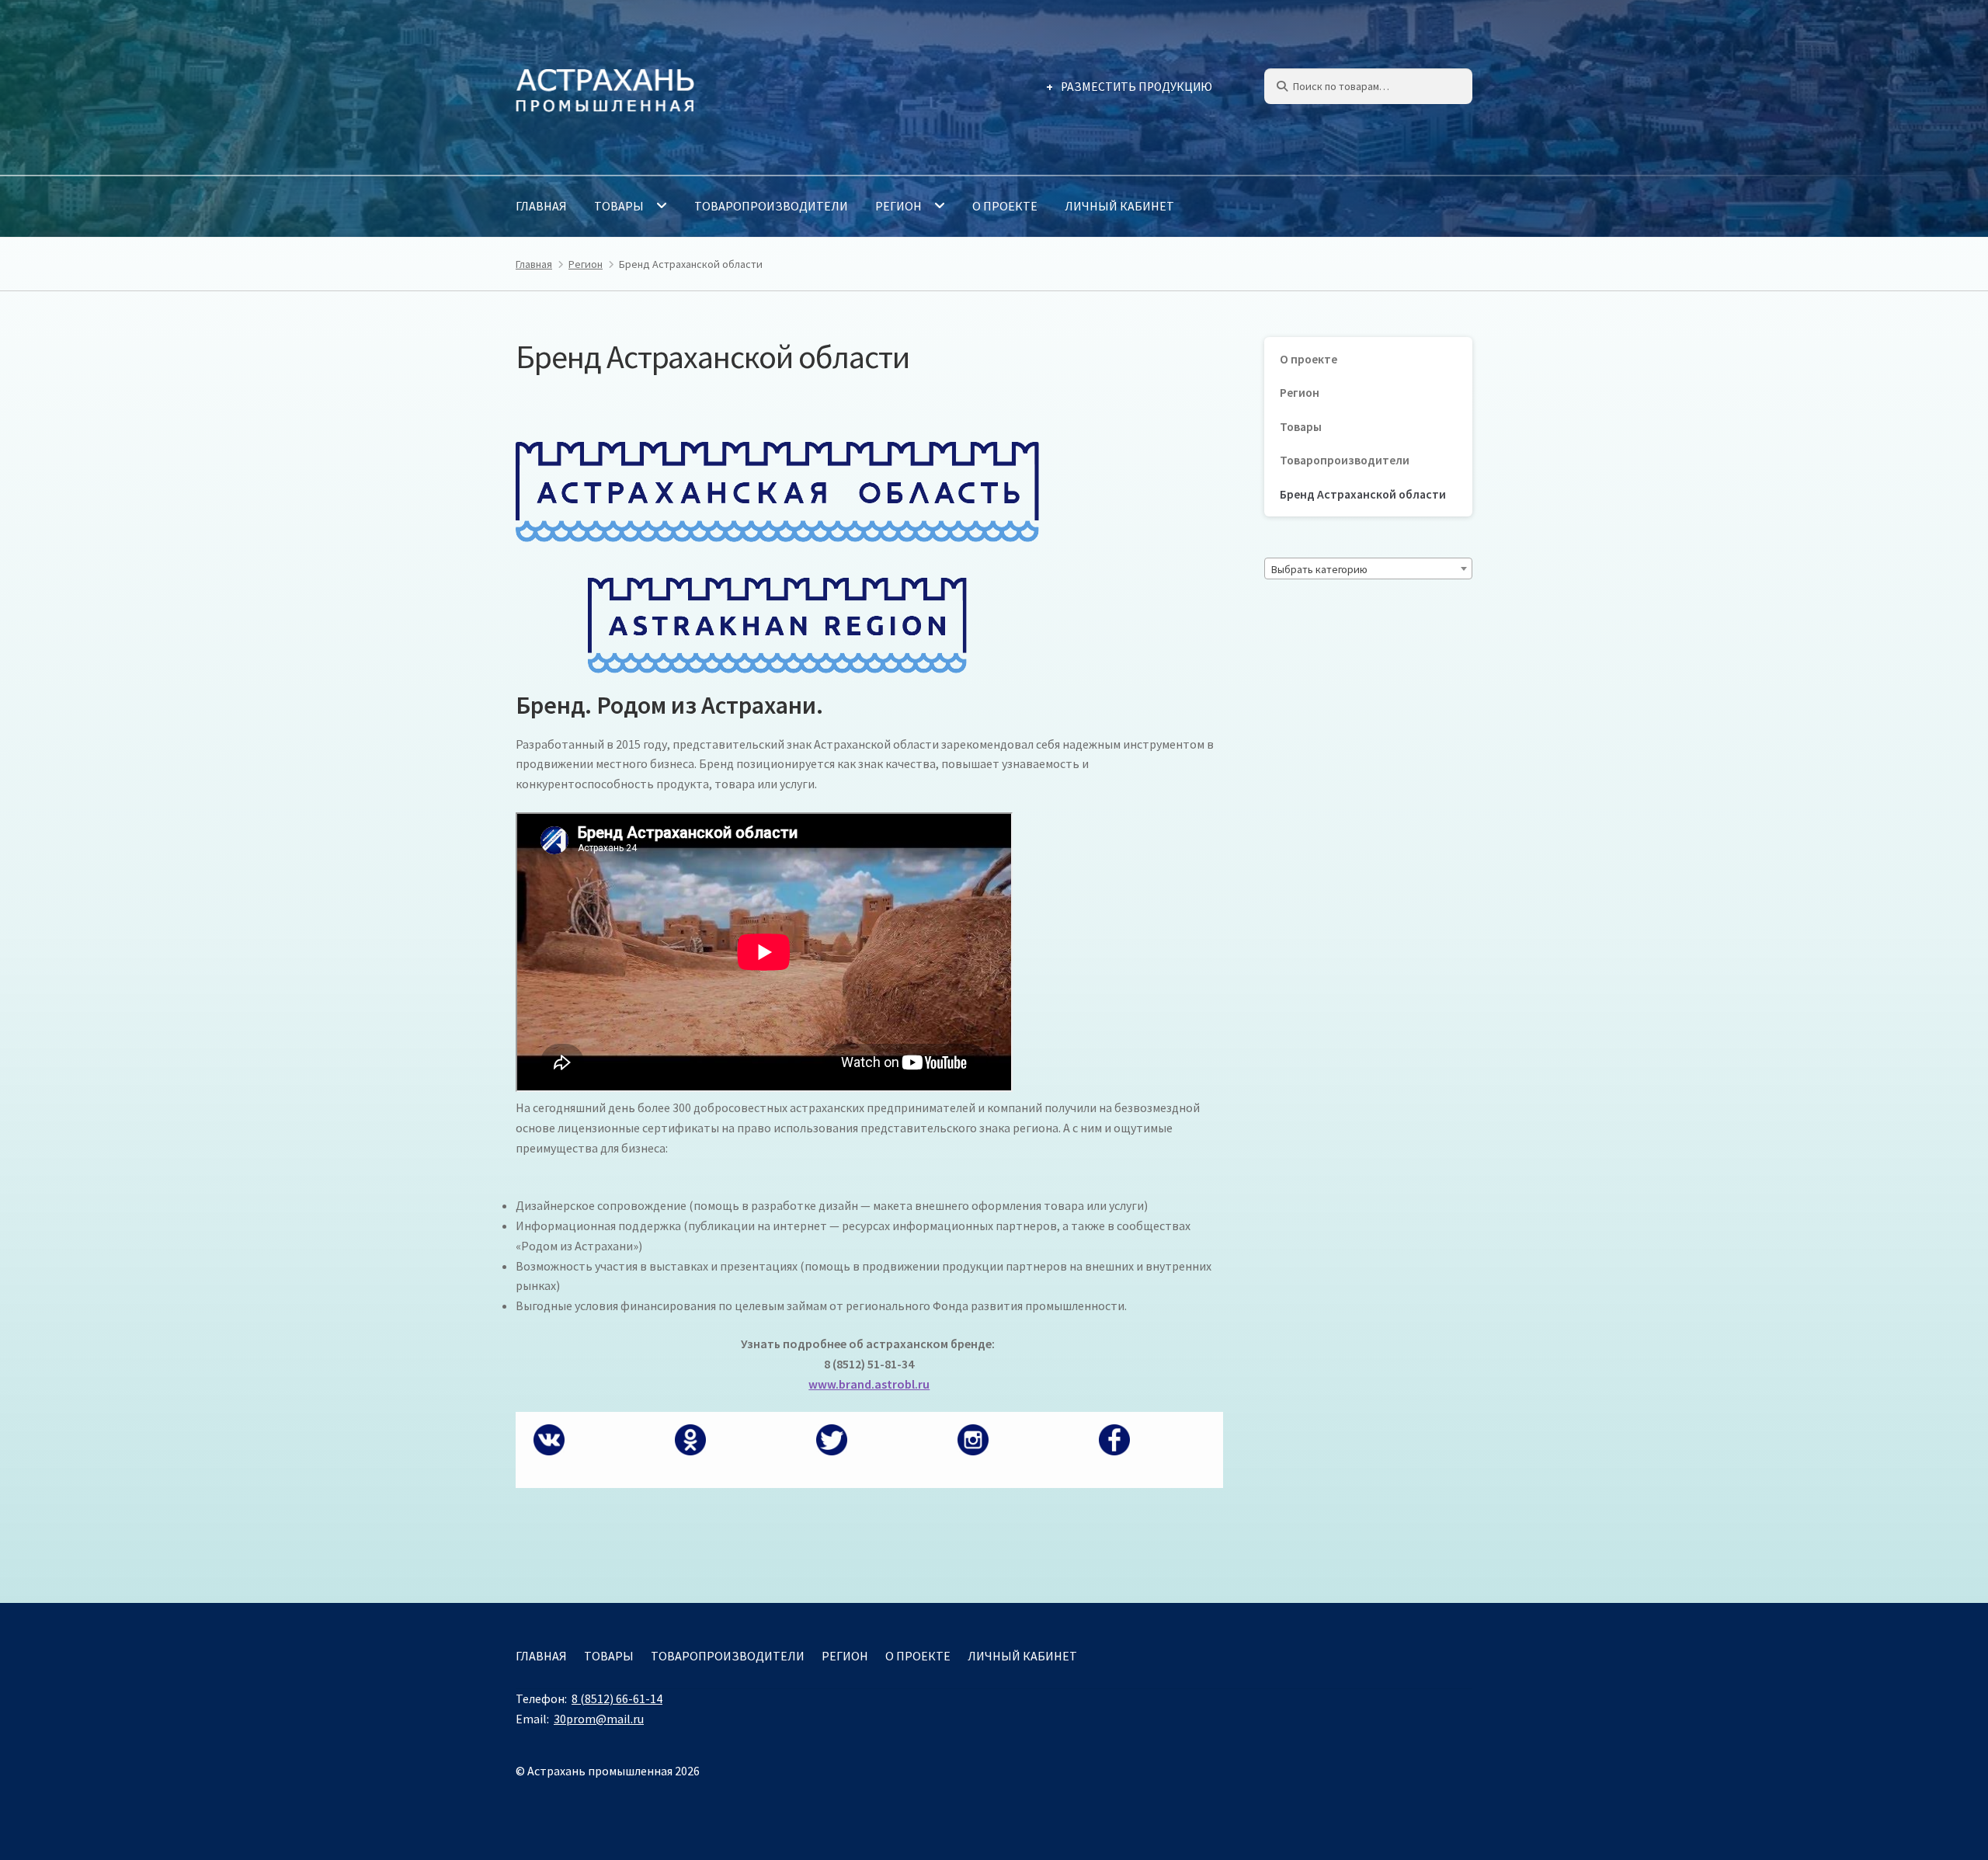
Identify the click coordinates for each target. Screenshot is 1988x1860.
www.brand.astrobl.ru (869, 1384)
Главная (541, 206)
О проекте (1005, 206)
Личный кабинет (1119, 206)
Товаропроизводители (771, 206)
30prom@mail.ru (599, 1719)
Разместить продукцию (1136, 87)
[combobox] (1368, 568)
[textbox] (1368, 569)
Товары (619, 206)
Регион (898, 206)
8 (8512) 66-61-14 (617, 1698)
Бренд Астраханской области (1363, 494)
